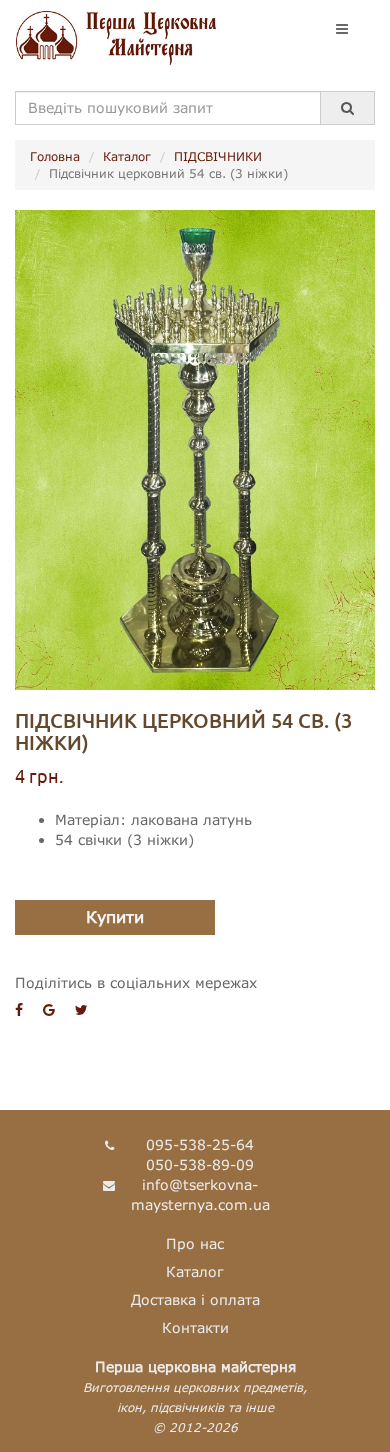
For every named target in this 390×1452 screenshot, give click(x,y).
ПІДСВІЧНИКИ (218, 156)
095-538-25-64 (200, 1144)
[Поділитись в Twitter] (81, 1009)
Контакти (195, 1327)
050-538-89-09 (200, 1164)
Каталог (127, 156)
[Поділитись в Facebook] (19, 1009)
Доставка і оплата (195, 1299)
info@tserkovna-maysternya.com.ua (200, 1194)
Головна (55, 156)
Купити (115, 916)
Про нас (195, 1243)
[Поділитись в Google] (49, 1009)
